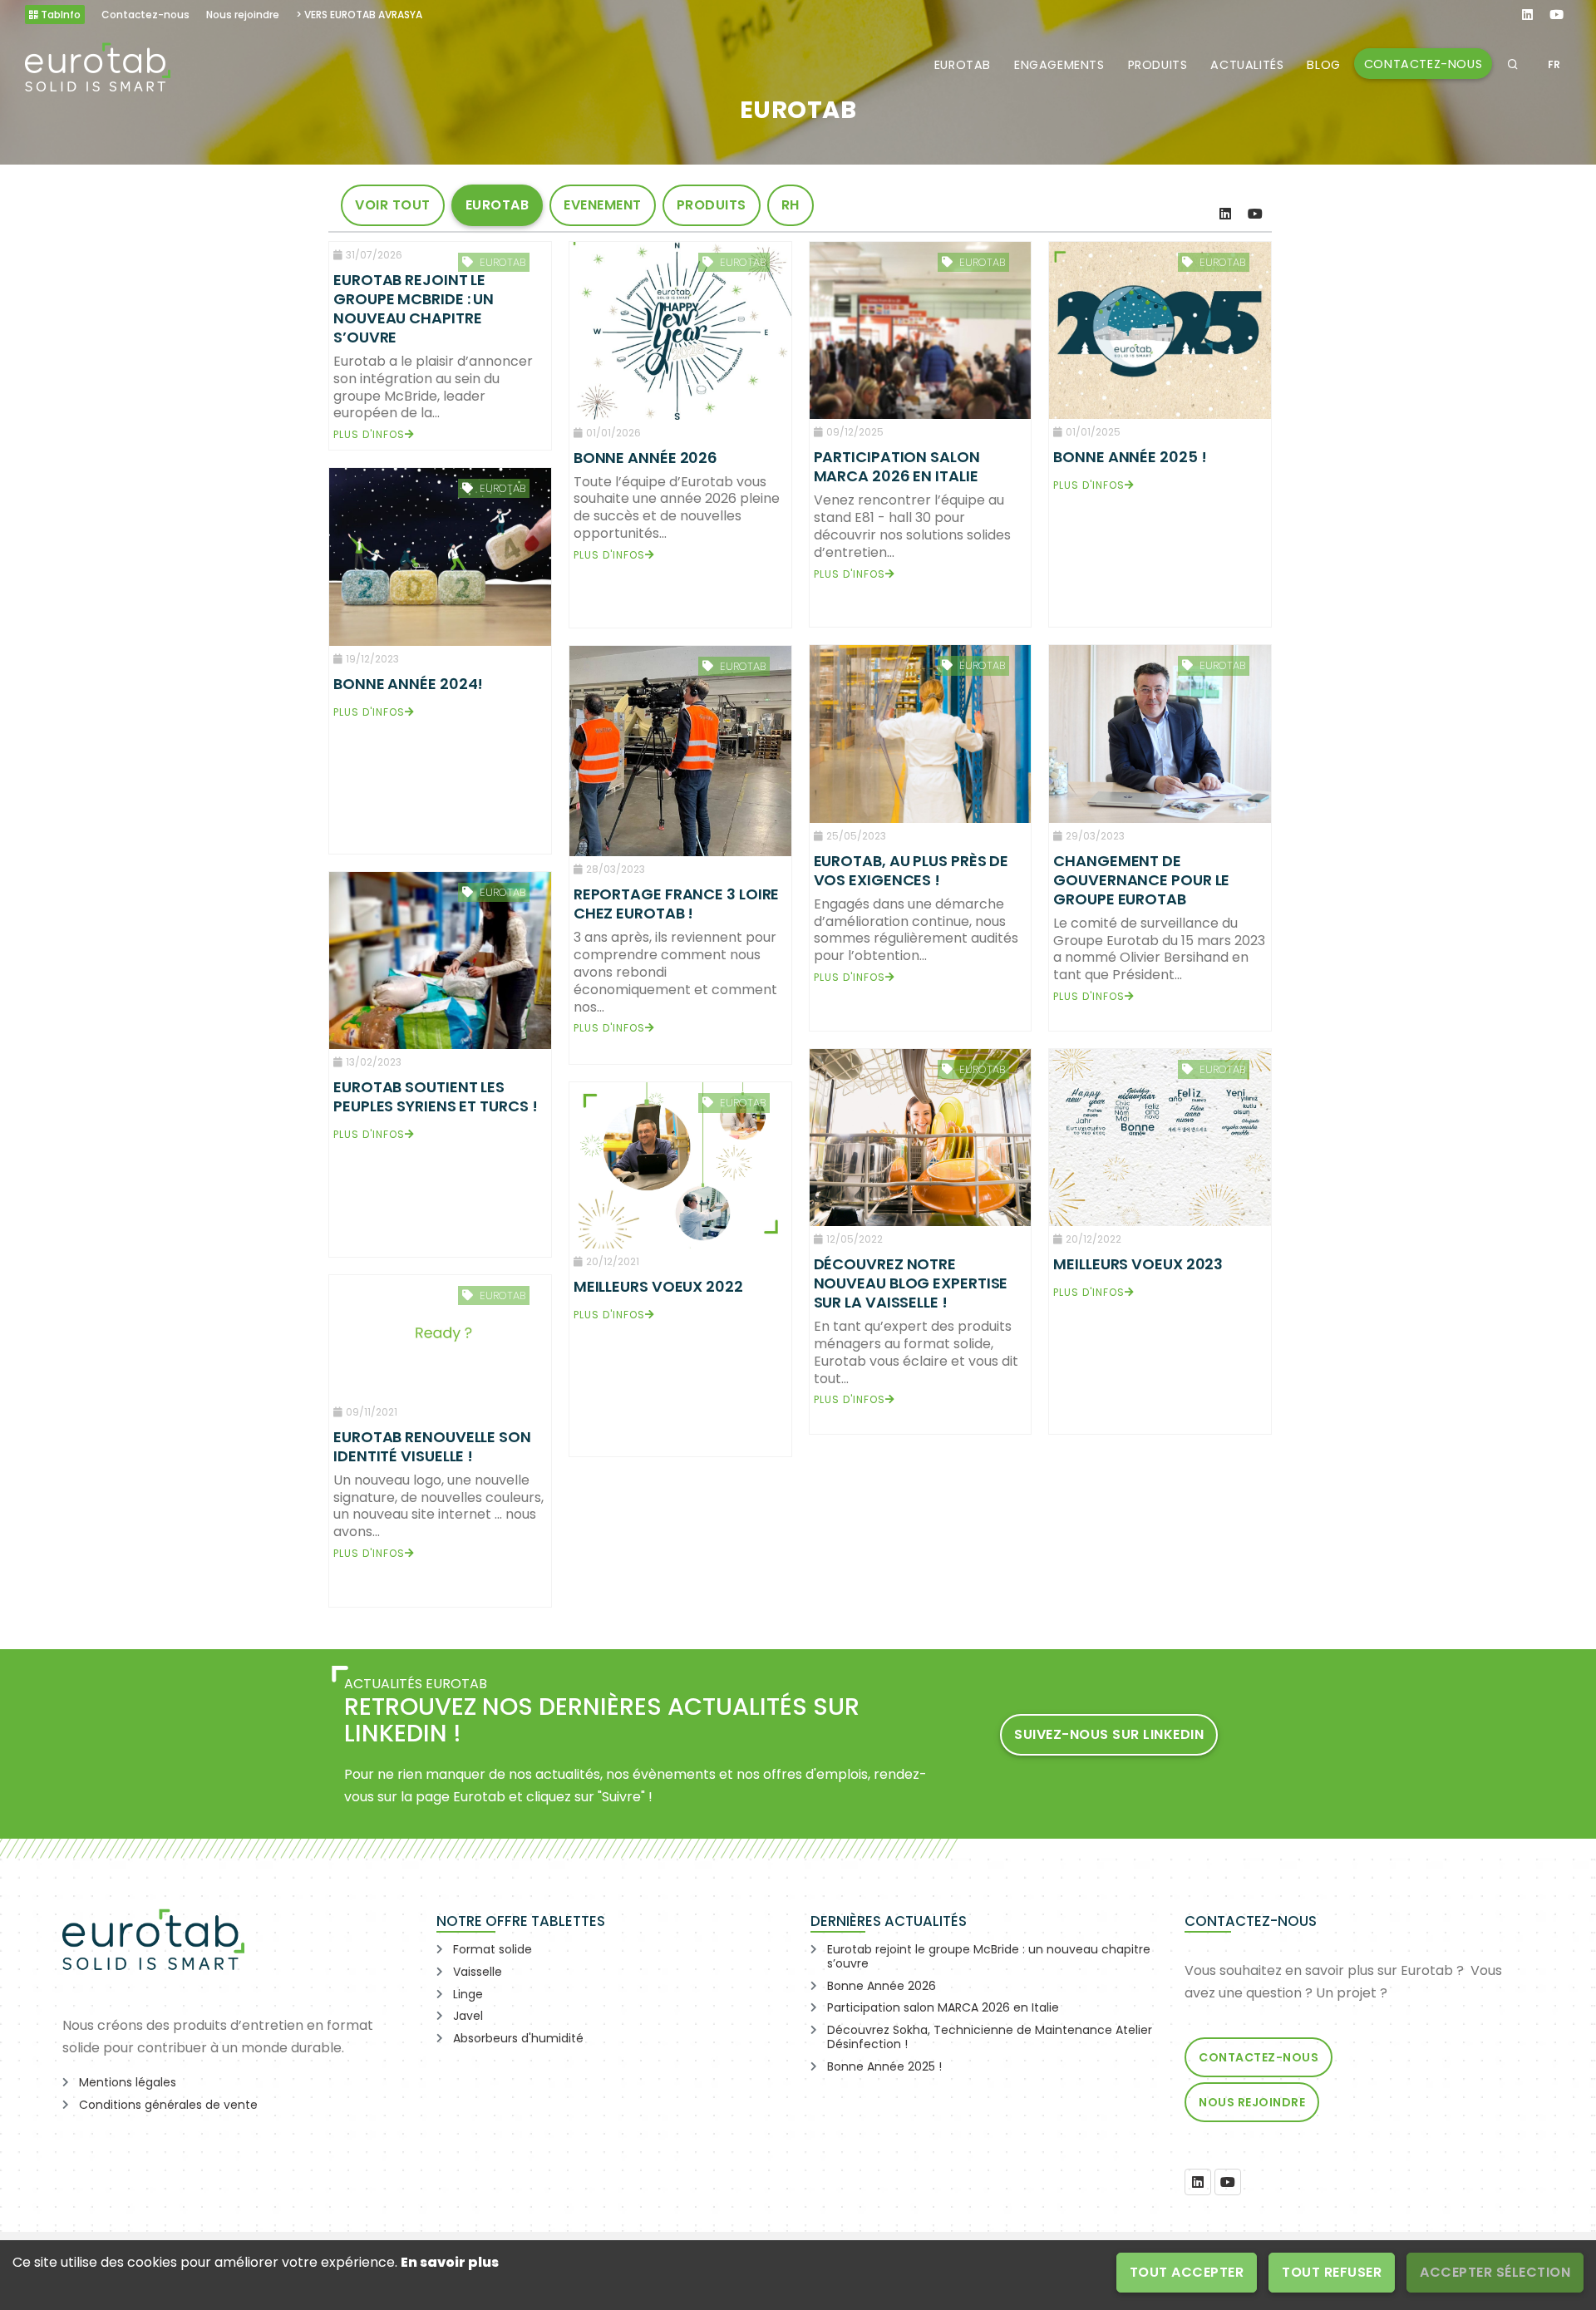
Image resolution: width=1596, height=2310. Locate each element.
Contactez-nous (1259, 2057)
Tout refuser (1332, 2272)
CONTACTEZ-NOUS (1423, 64)
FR (1554, 64)
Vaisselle (478, 1972)
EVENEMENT (603, 205)
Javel (468, 2016)
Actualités (1247, 65)
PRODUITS (712, 205)
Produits (1158, 65)
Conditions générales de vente (168, 2105)
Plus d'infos (369, 434)
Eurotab (963, 65)
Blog (1323, 65)
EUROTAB (498, 205)
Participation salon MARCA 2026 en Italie (943, 2007)
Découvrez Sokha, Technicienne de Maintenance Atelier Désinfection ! (990, 2037)
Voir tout (393, 205)
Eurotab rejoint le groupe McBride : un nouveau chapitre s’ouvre (989, 1956)
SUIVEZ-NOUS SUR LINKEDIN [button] (1109, 1734)
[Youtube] (1255, 214)
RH (791, 205)
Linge (468, 1994)
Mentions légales (128, 2082)
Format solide (493, 1949)
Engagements (1059, 65)
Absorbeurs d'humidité (518, 2038)
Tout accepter (1187, 2272)
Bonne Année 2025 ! (884, 2066)
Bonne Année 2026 (882, 1986)
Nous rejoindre (1252, 2102)
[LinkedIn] (1225, 214)
